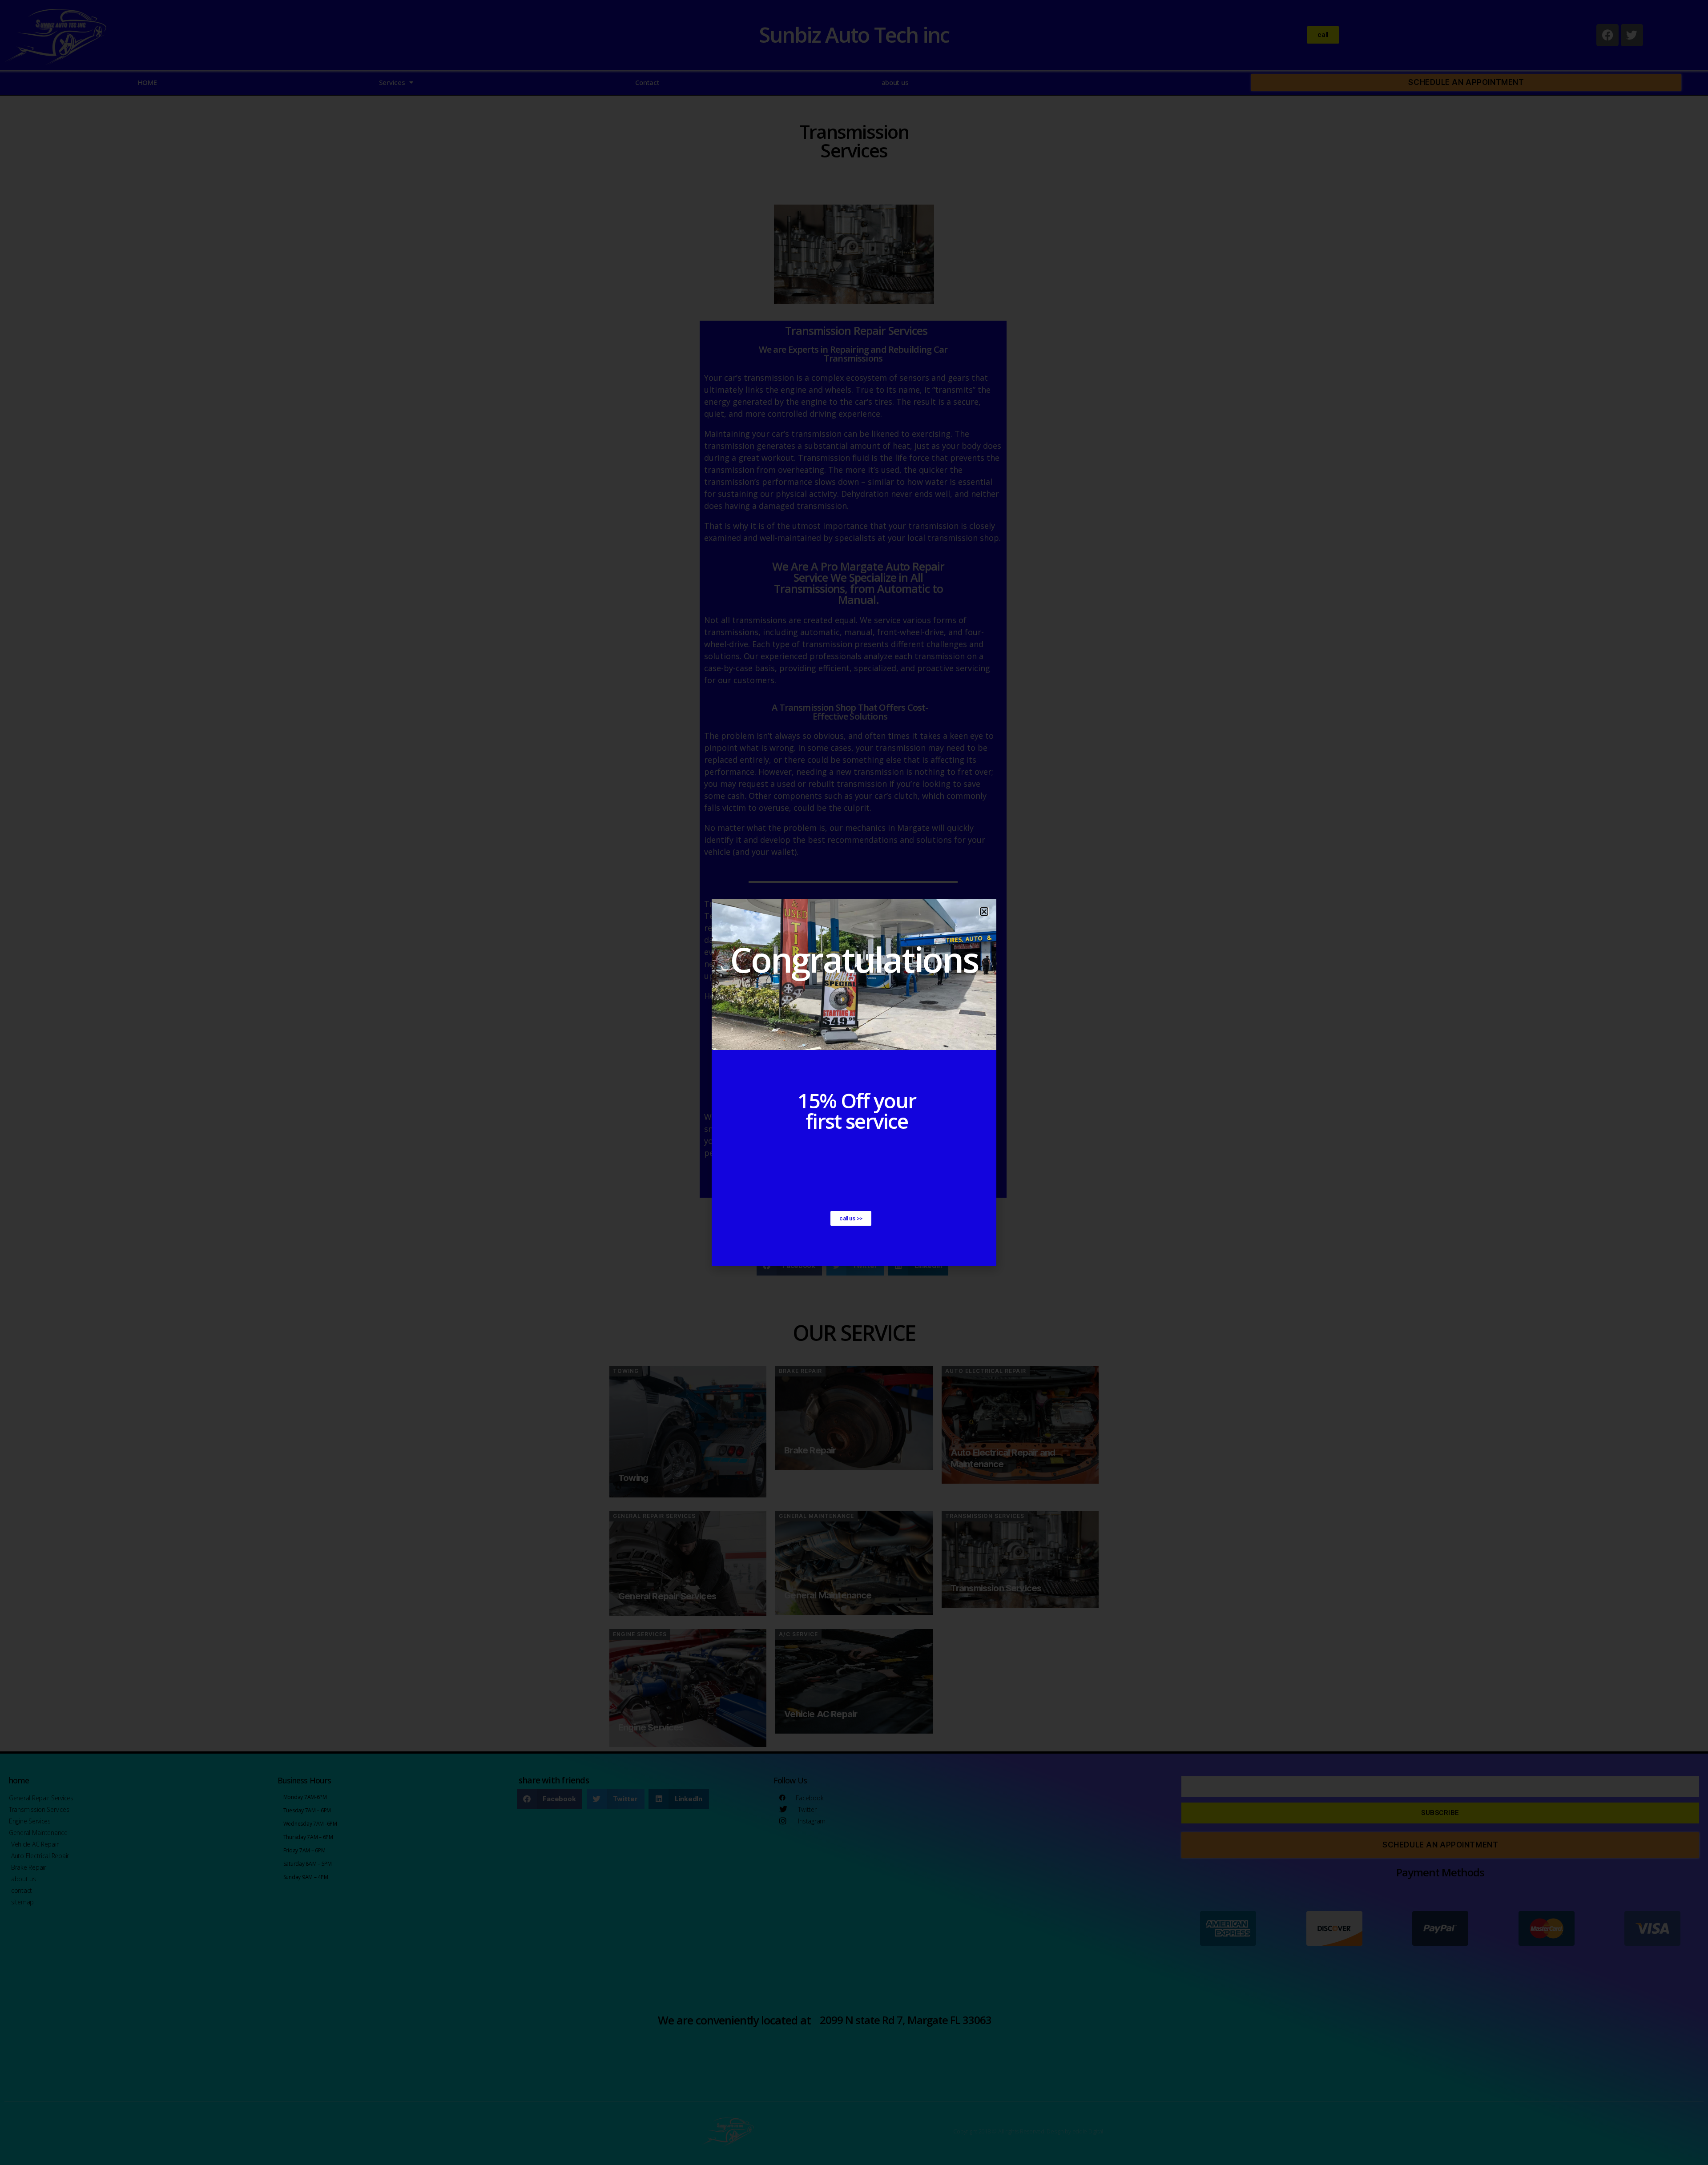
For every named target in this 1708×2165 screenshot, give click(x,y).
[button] (984, 911)
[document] (854, 1082)
